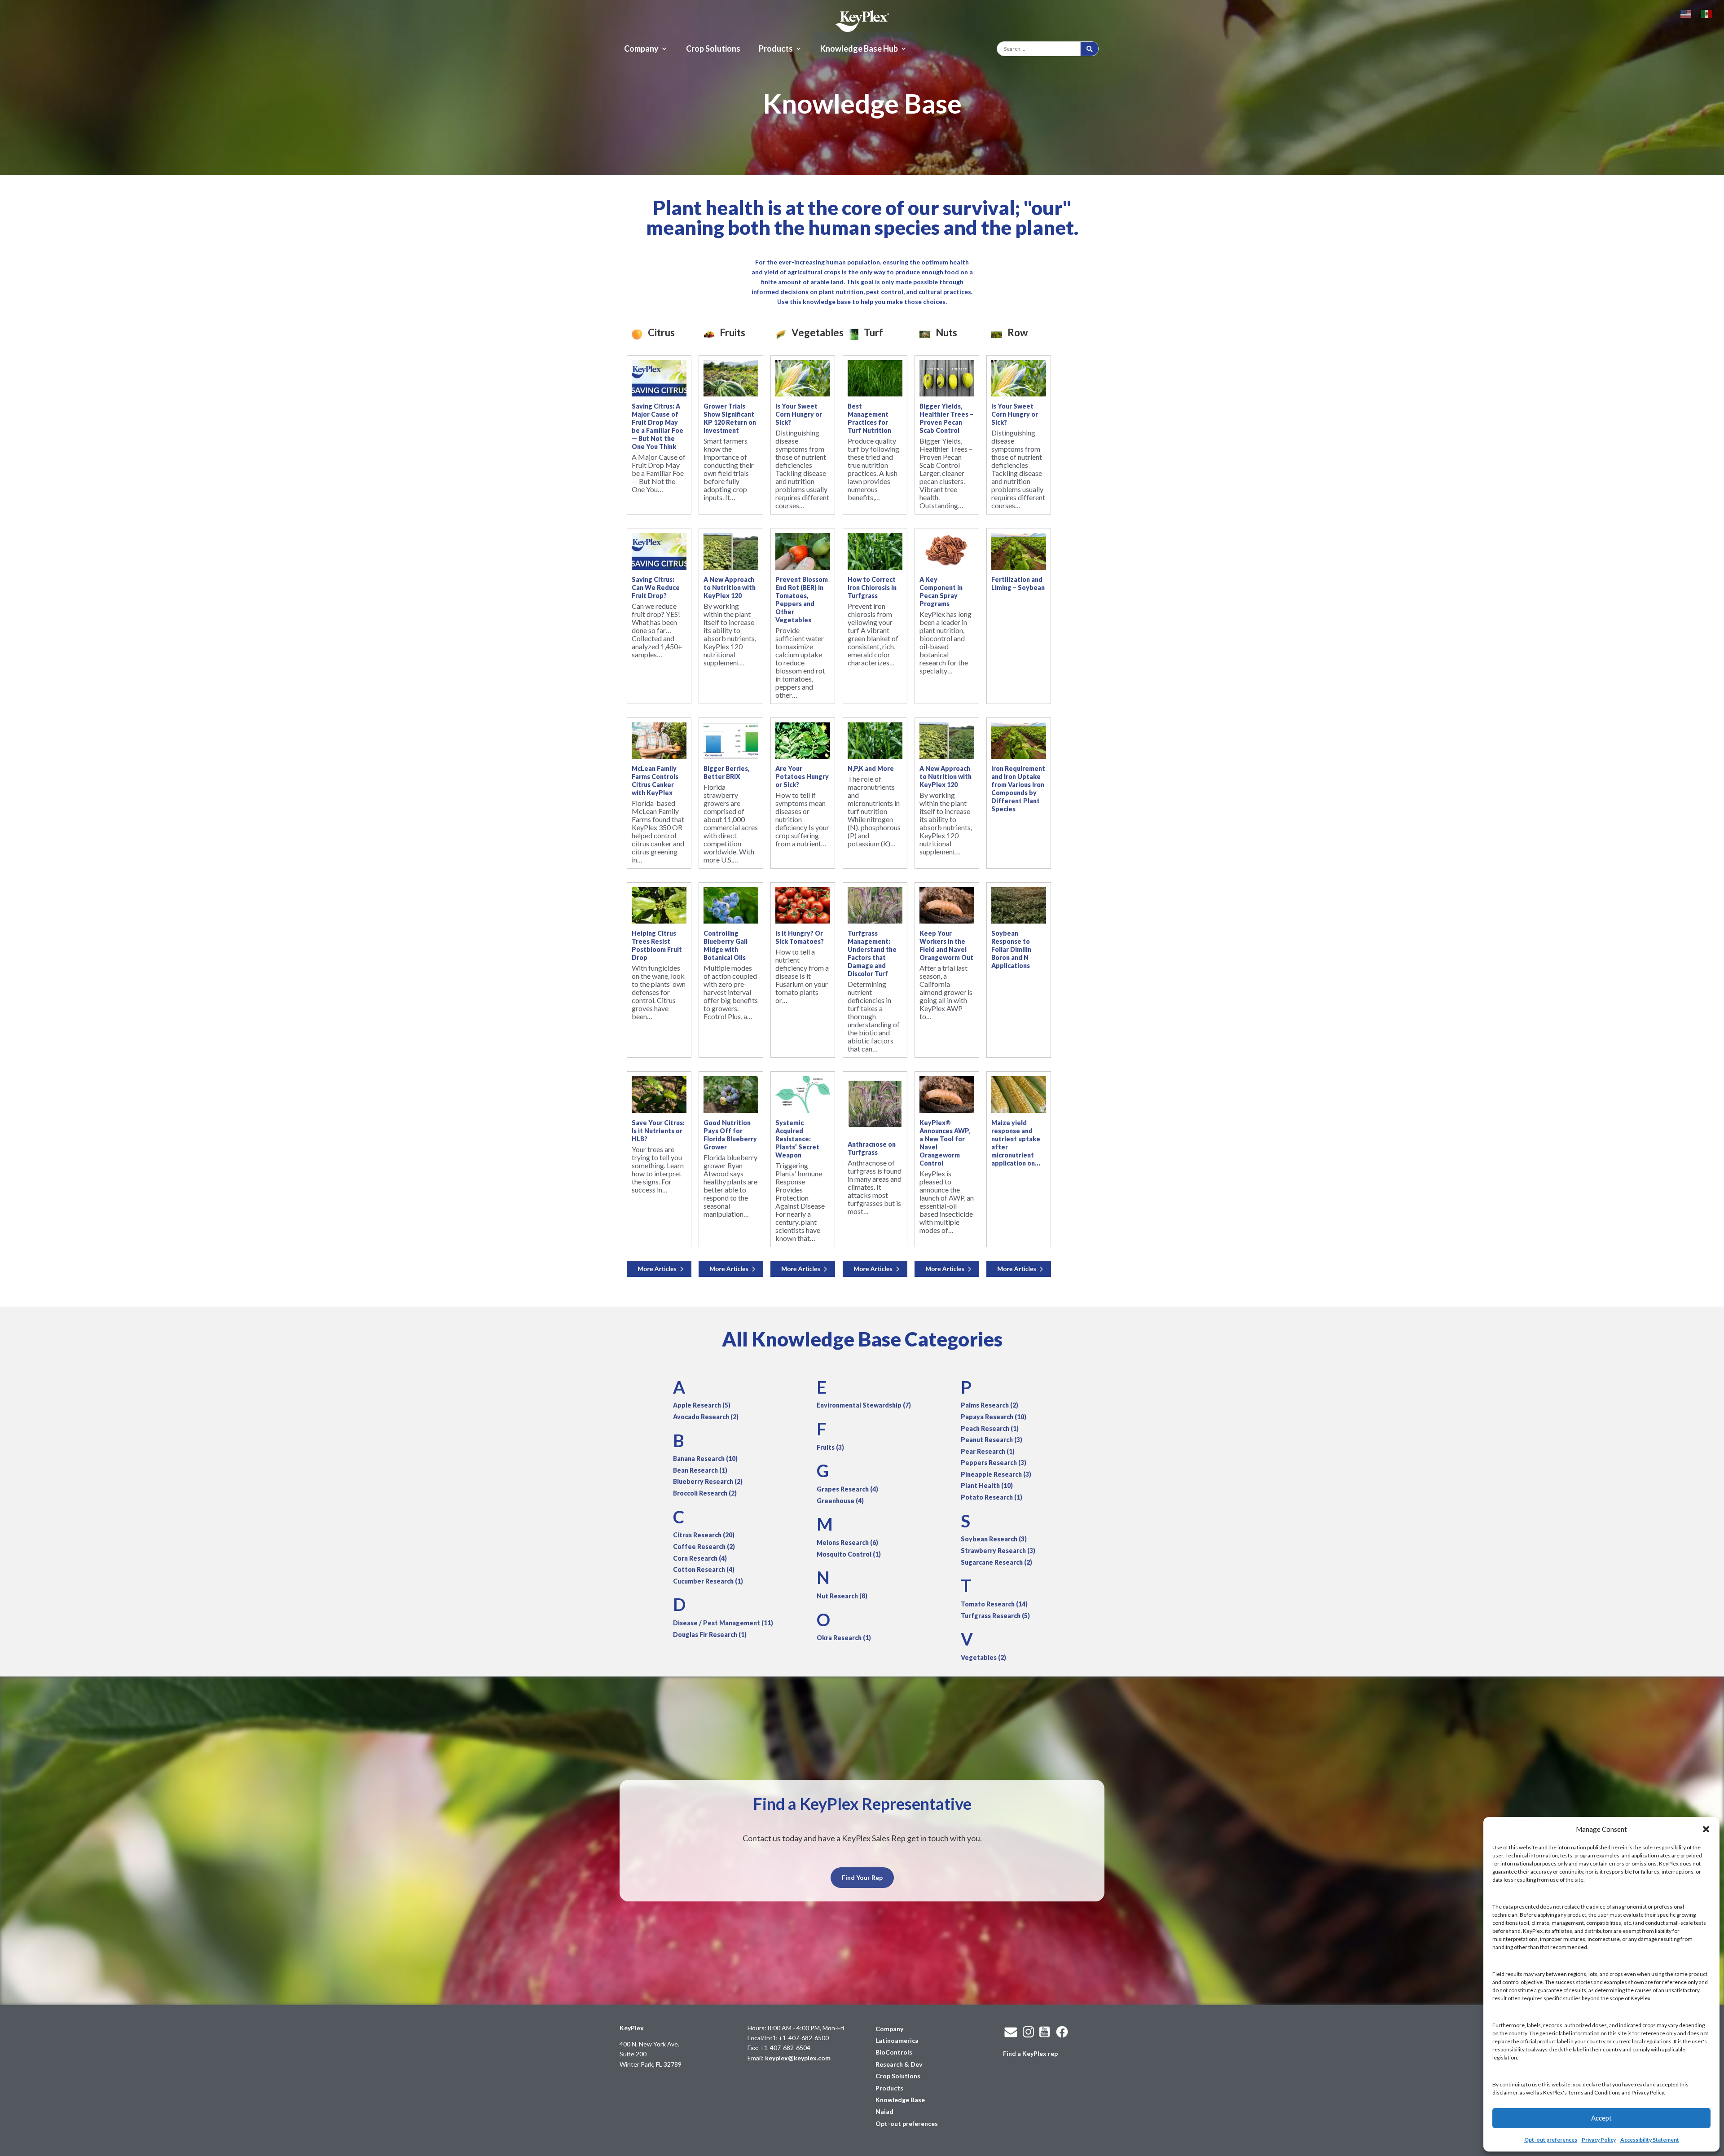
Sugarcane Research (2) (996, 1562)
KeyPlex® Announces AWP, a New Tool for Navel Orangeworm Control (945, 1143)
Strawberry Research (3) (998, 1551)
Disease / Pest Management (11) (723, 1623)
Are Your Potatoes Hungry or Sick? (802, 777)
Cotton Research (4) (704, 1569)
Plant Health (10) (987, 1485)
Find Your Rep (862, 1877)
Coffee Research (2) (704, 1547)
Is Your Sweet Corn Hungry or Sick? (799, 414)
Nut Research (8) (842, 1596)
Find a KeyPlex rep (1030, 2053)
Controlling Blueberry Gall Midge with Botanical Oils (726, 945)
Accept (1601, 2118)
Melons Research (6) (847, 1542)
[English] (1686, 13)
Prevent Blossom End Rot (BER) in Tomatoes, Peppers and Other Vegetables (802, 600)
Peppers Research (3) (994, 1463)
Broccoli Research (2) (705, 1493)
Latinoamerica (897, 2040)
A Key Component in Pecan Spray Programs (941, 592)
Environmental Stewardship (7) (864, 1405)
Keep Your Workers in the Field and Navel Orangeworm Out (946, 945)
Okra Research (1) (844, 1638)
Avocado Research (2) (706, 1417)
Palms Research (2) (990, 1405)
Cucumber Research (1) (708, 1581)
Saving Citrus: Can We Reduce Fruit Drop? (656, 587)
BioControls (894, 2052)
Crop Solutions (713, 49)
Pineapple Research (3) (996, 1474)
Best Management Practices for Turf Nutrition (869, 418)
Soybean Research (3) (994, 1539)
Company (641, 49)
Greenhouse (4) (840, 1501)
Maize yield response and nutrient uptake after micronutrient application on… (1016, 1143)
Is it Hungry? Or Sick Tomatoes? (800, 937)
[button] (1706, 1829)
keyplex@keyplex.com (798, 2058)
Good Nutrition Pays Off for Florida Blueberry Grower (730, 1135)
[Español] (1707, 13)
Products (776, 49)
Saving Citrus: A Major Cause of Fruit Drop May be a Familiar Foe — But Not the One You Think (657, 426)
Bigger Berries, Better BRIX (726, 772)
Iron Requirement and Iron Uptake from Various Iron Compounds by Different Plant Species (1018, 789)
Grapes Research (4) (847, 1489)
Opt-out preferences (1551, 2140)
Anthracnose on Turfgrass (872, 1148)
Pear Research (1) (988, 1451)
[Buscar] (1089, 49)
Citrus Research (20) (704, 1535)
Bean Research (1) (700, 1470)
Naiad (884, 2111)
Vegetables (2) (983, 1657)
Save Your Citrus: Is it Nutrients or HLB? (658, 1131)
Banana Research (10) (705, 1459)
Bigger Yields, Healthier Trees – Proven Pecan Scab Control (946, 418)
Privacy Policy (1599, 2140)
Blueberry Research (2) (708, 1481)
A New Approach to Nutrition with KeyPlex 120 (730, 587)
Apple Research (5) (702, 1405)
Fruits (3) (830, 1447)
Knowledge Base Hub (859, 49)
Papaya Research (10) (994, 1417)
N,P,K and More (871, 768)
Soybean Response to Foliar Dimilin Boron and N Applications (1011, 949)
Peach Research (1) (990, 1428)
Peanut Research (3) (992, 1440)
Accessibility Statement (1650, 2140)
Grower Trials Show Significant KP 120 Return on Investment (730, 418)
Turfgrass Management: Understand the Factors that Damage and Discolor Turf (872, 953)
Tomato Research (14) (994, 1604)
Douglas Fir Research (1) (710, 1635)
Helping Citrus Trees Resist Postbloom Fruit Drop (657, 945)
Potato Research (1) (992, 1497)
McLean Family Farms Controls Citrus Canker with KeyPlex (655, 781)
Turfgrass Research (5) (995, 1616)
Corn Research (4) (700, 1558)
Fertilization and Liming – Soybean (1018, 583)
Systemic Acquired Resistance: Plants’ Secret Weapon (797, 1139)
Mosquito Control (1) (849, 1554)
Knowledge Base (900, 2100)
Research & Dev (899, 2064)
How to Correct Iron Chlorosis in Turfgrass (872, 587)
